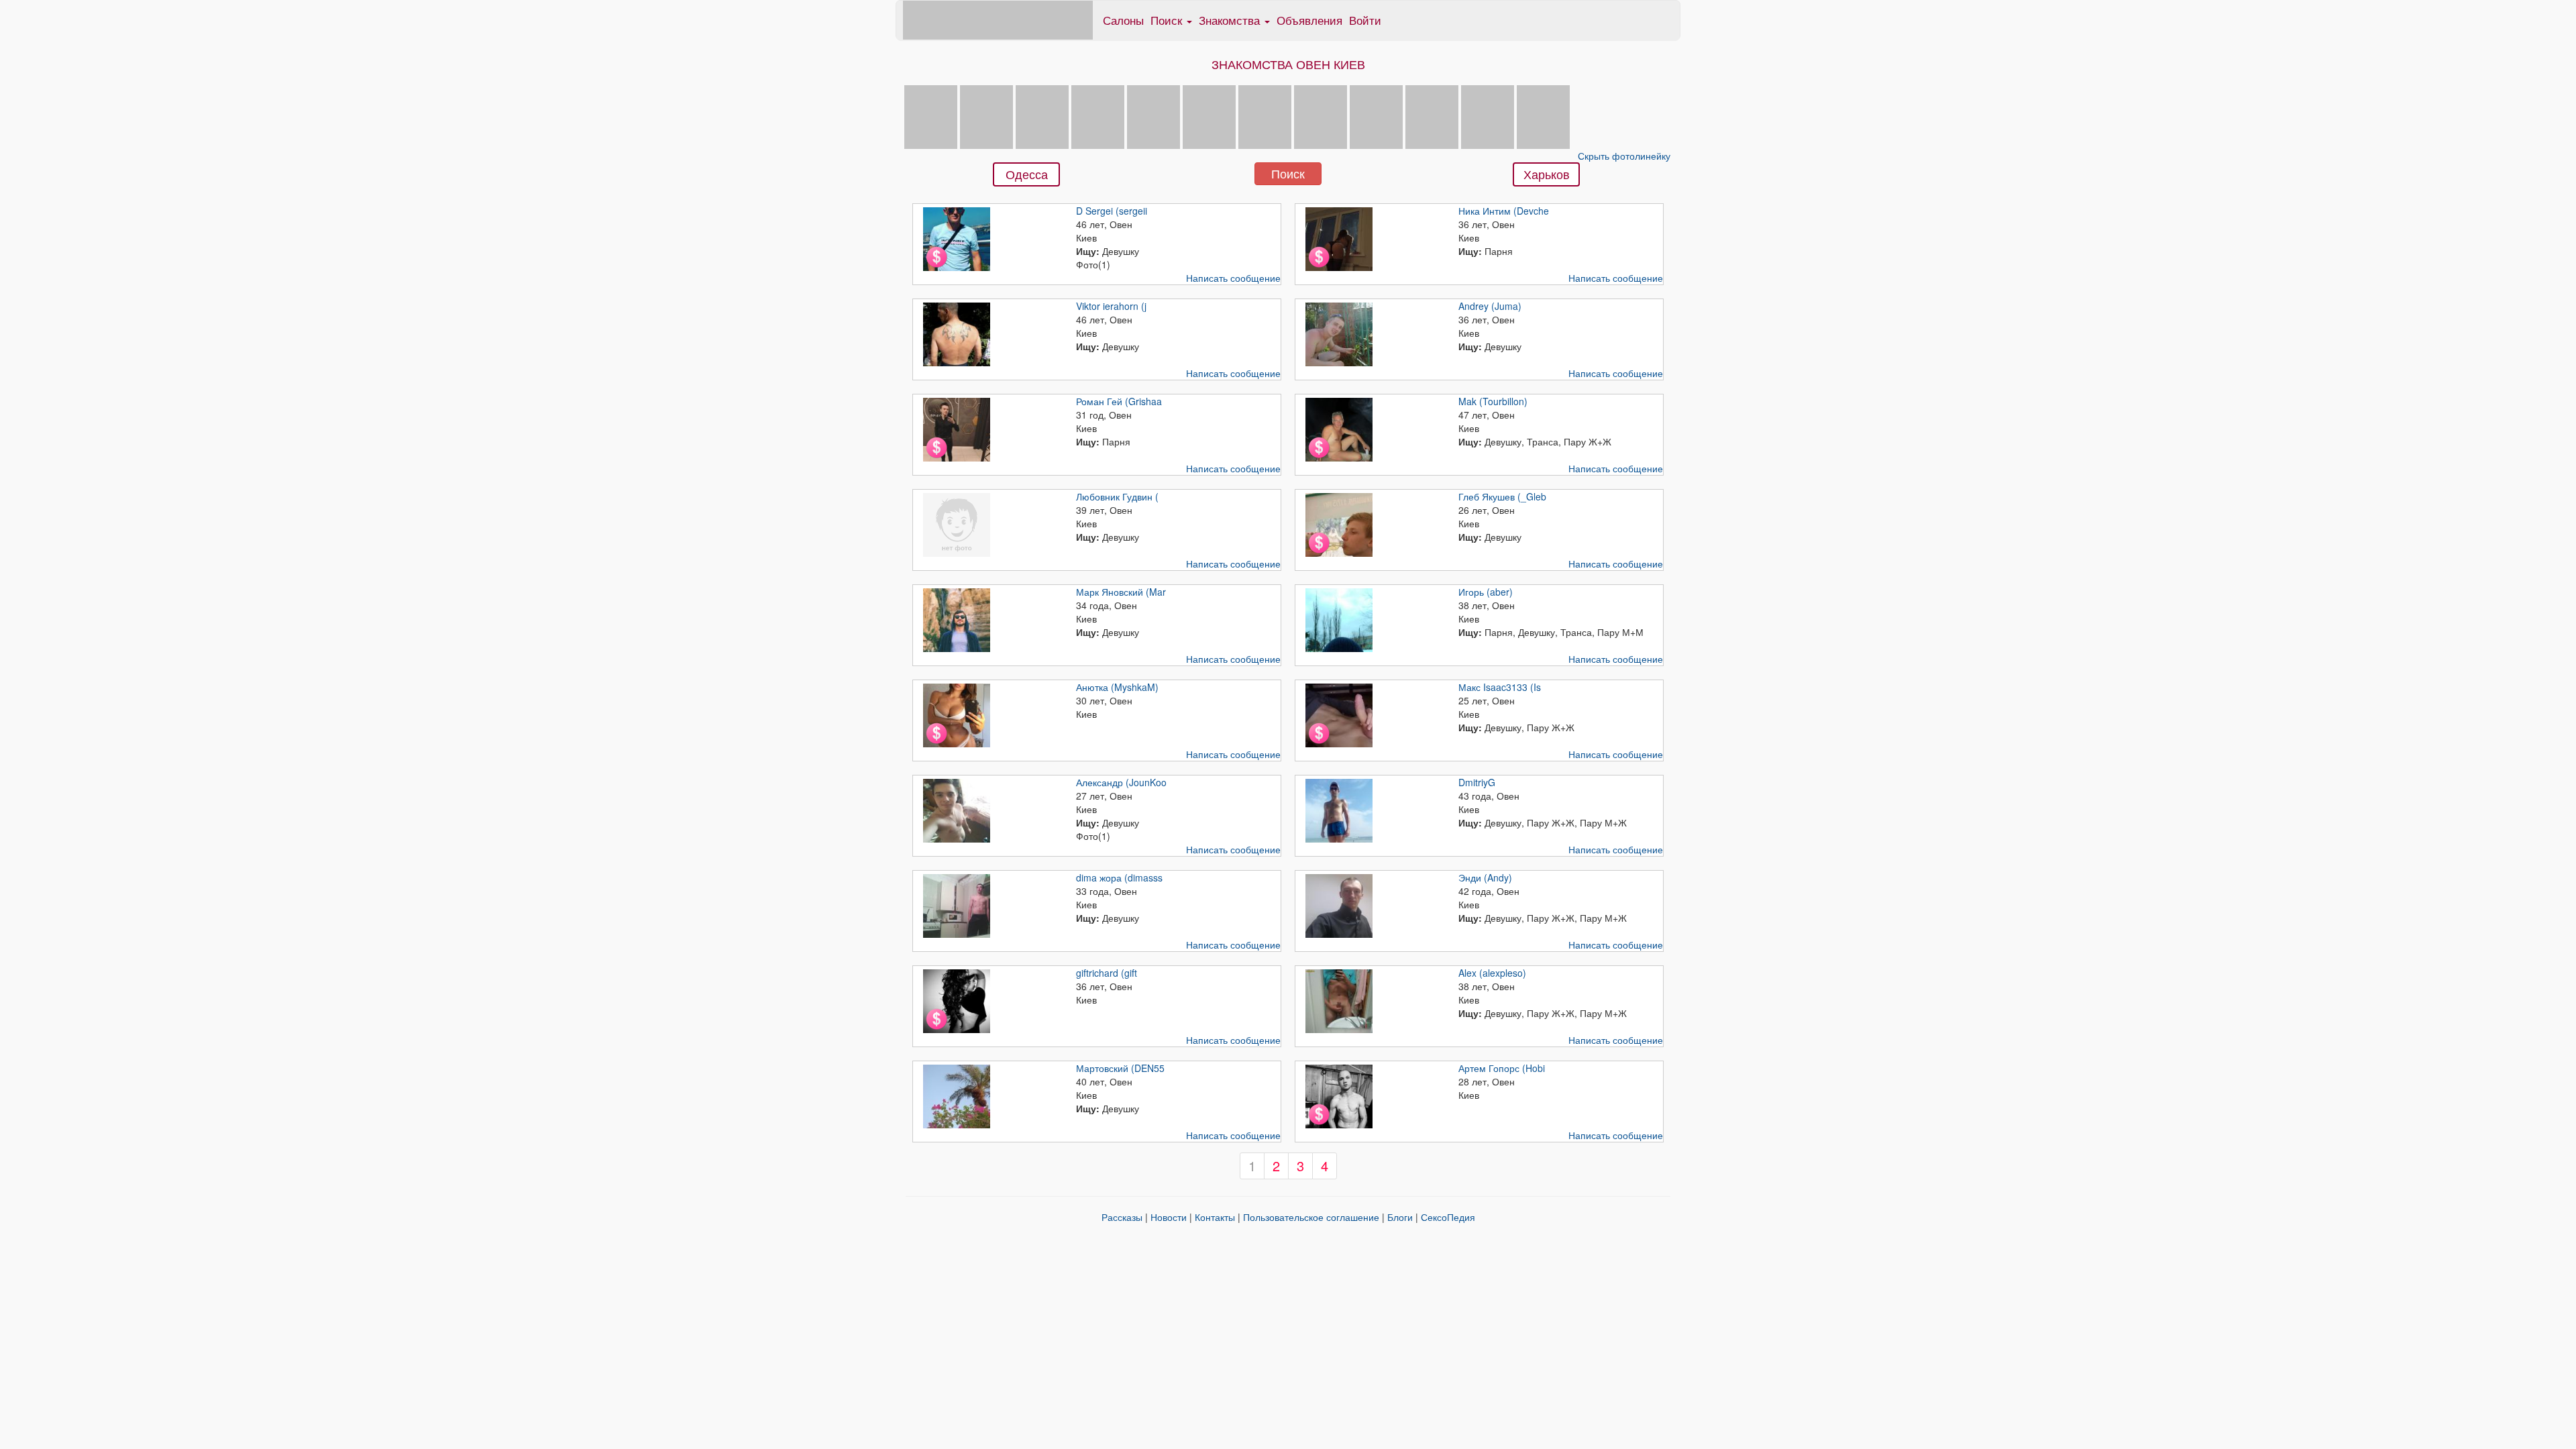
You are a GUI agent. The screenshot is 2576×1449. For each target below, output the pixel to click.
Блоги (1400, 1217)
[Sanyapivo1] (1432, 115)
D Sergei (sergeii (1112, 211)
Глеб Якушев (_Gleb (1502, 496)
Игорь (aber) (1486, 592)
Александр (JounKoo (1121, 782)
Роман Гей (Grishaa (1119, 401)
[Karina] (931, 115)
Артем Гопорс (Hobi (1502, 1068)
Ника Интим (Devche (1504, 211)
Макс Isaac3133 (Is (1500, 687)
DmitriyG (1477, 782)
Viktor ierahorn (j (1111, 306)
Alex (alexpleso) (1492, 973)
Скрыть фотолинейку (1624, 156)
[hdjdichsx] (1042, 115)
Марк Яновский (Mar (1121, 592)
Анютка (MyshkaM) (1117, 687)
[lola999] (1543, 115)
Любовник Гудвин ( (1117, 496)
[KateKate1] (986, 115)
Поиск (1288, 173)
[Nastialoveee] (1265, 115)
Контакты (1215, 1217)
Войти (1365, 20)
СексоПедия (1448, 1217)
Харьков (1547, 174)
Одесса (1027, 174)
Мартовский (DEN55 (1120, 1068)
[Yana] (1376, 115)
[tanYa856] (1209, 115)
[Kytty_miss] (1488, 115)
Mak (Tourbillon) (1493, 401)
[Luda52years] (1321, 115)
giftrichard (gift (1107, 973)
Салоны (1123, 20)
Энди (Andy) (1485, 877)
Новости (1169, 1217)
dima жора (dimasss (1119, 877)
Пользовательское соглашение (1311, 1217)
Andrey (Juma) (1490, 306)
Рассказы (1122, 1217)
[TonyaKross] (1153, 115)
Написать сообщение (1233, 278)
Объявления (1309, 20)
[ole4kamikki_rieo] (1098, 115)
